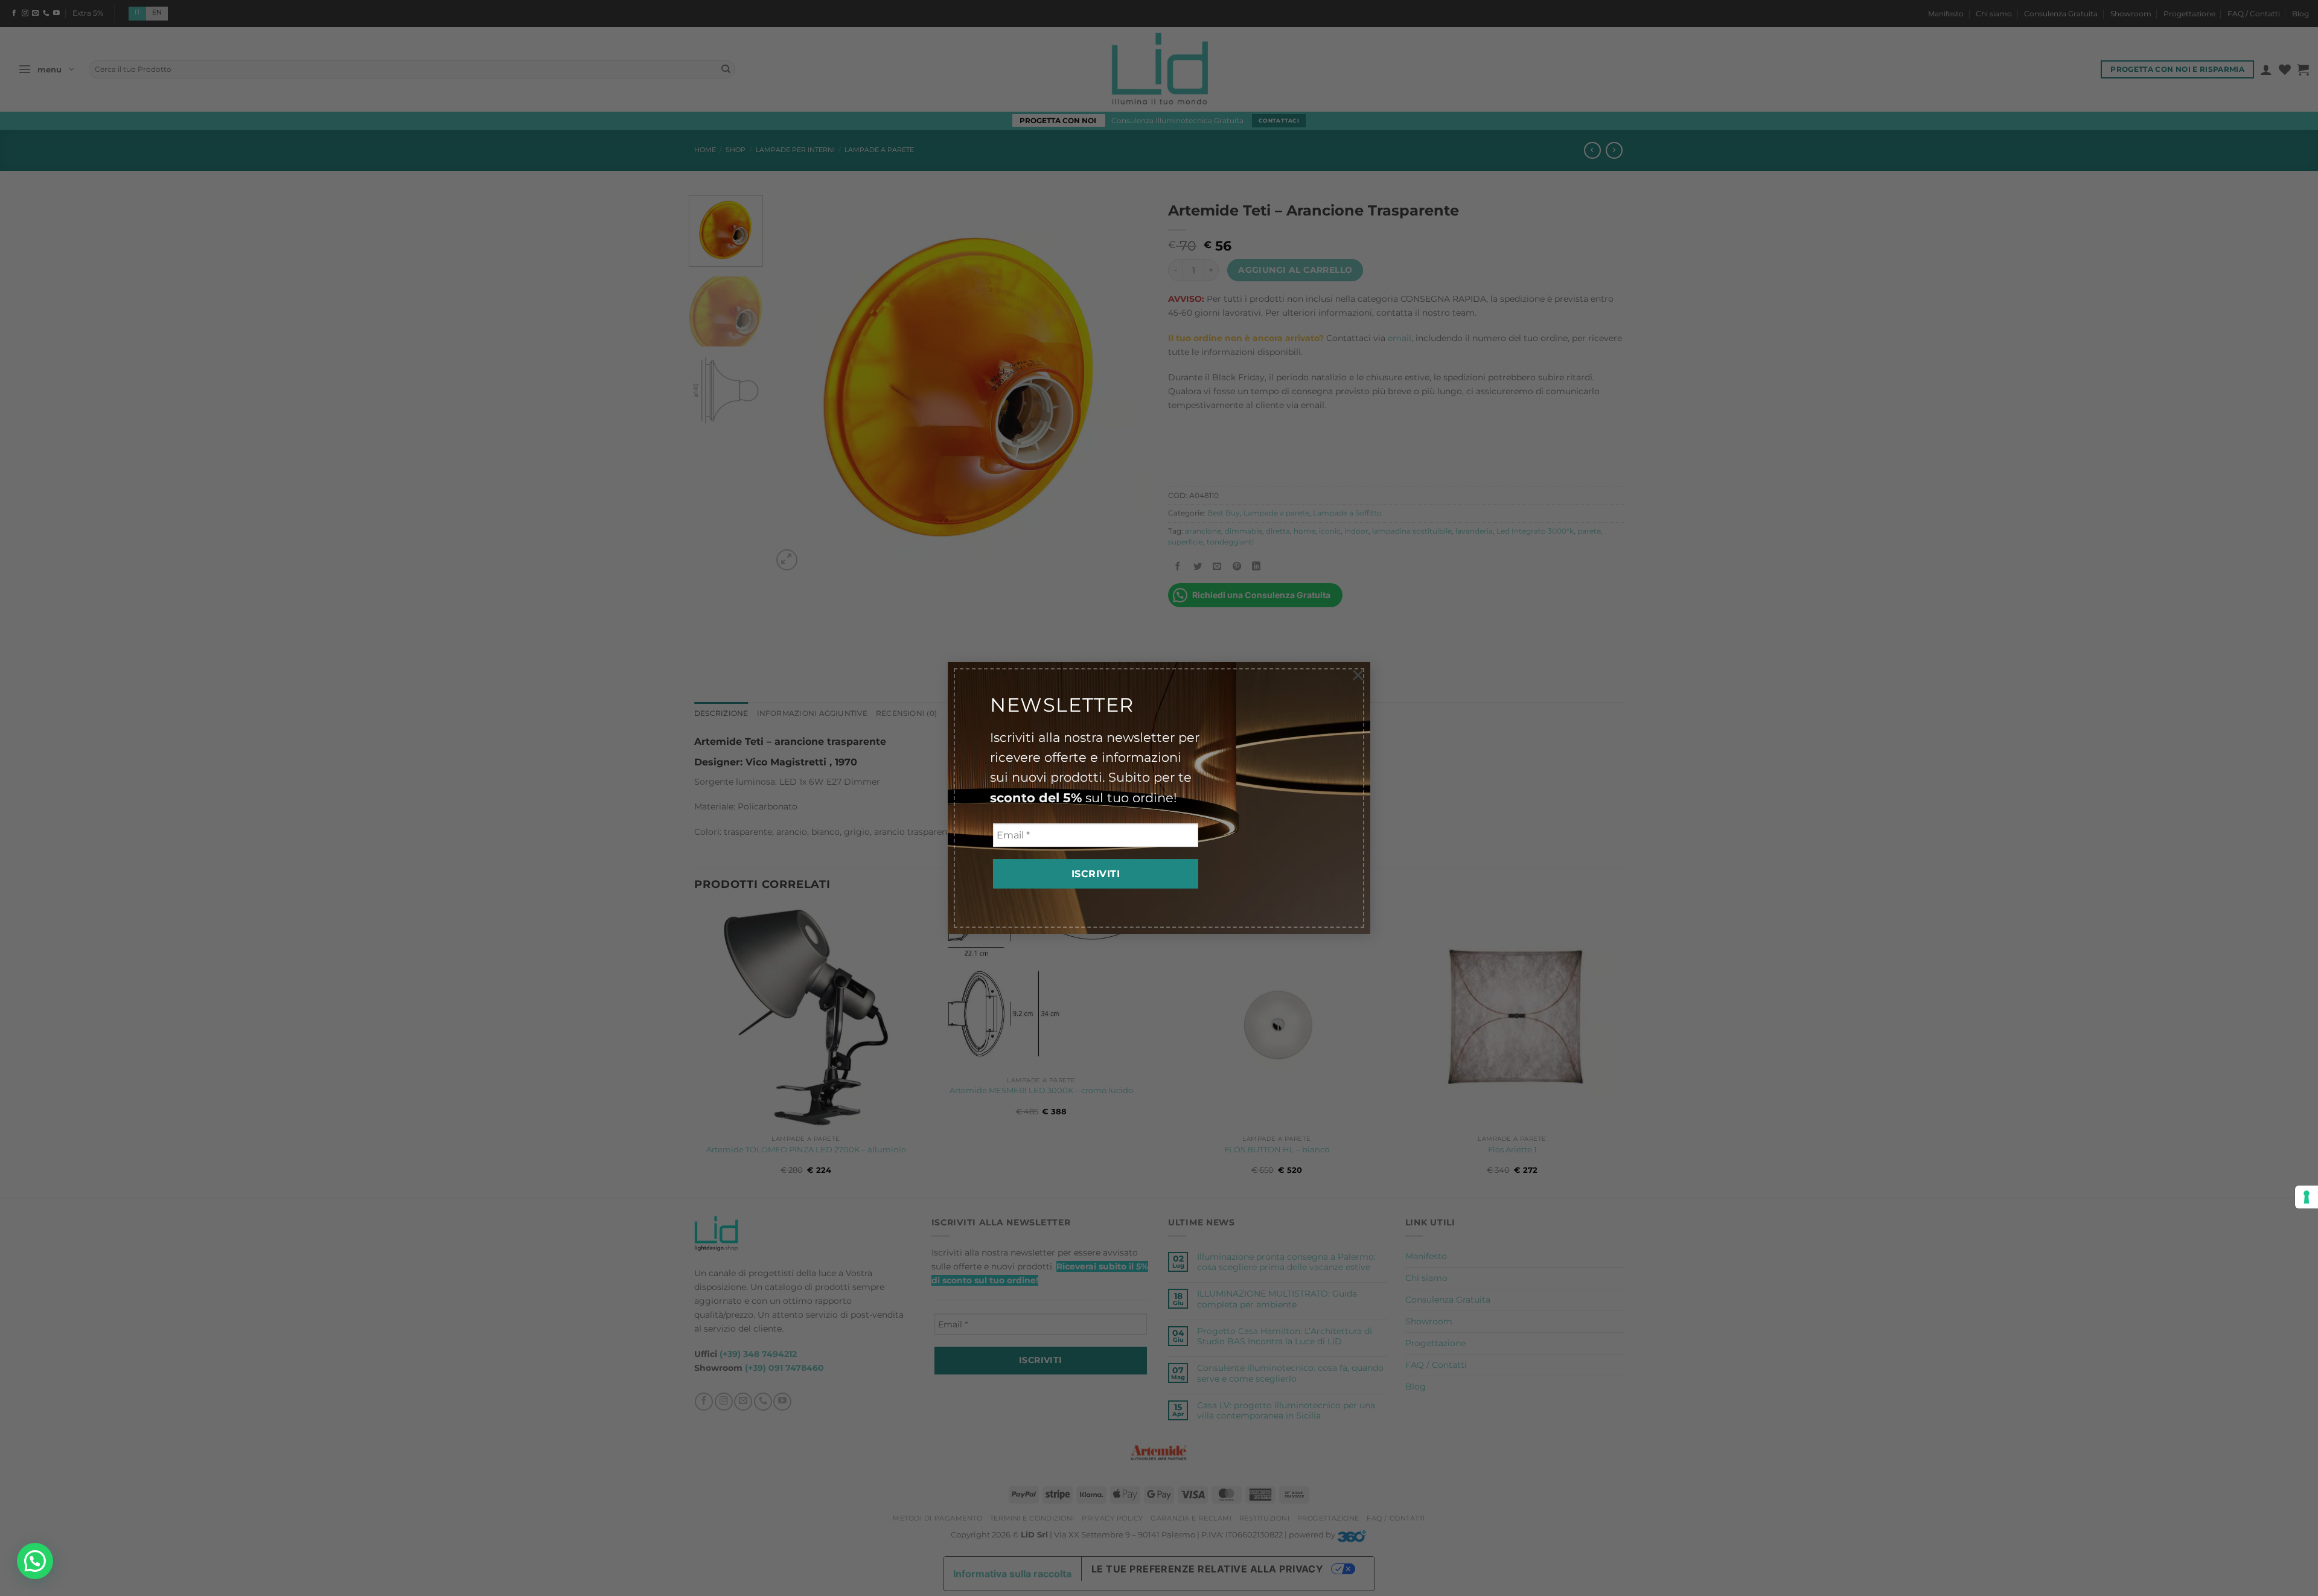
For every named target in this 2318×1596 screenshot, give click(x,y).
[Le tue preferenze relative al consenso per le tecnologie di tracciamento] (2307, 1197)
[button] (35, 1561)
